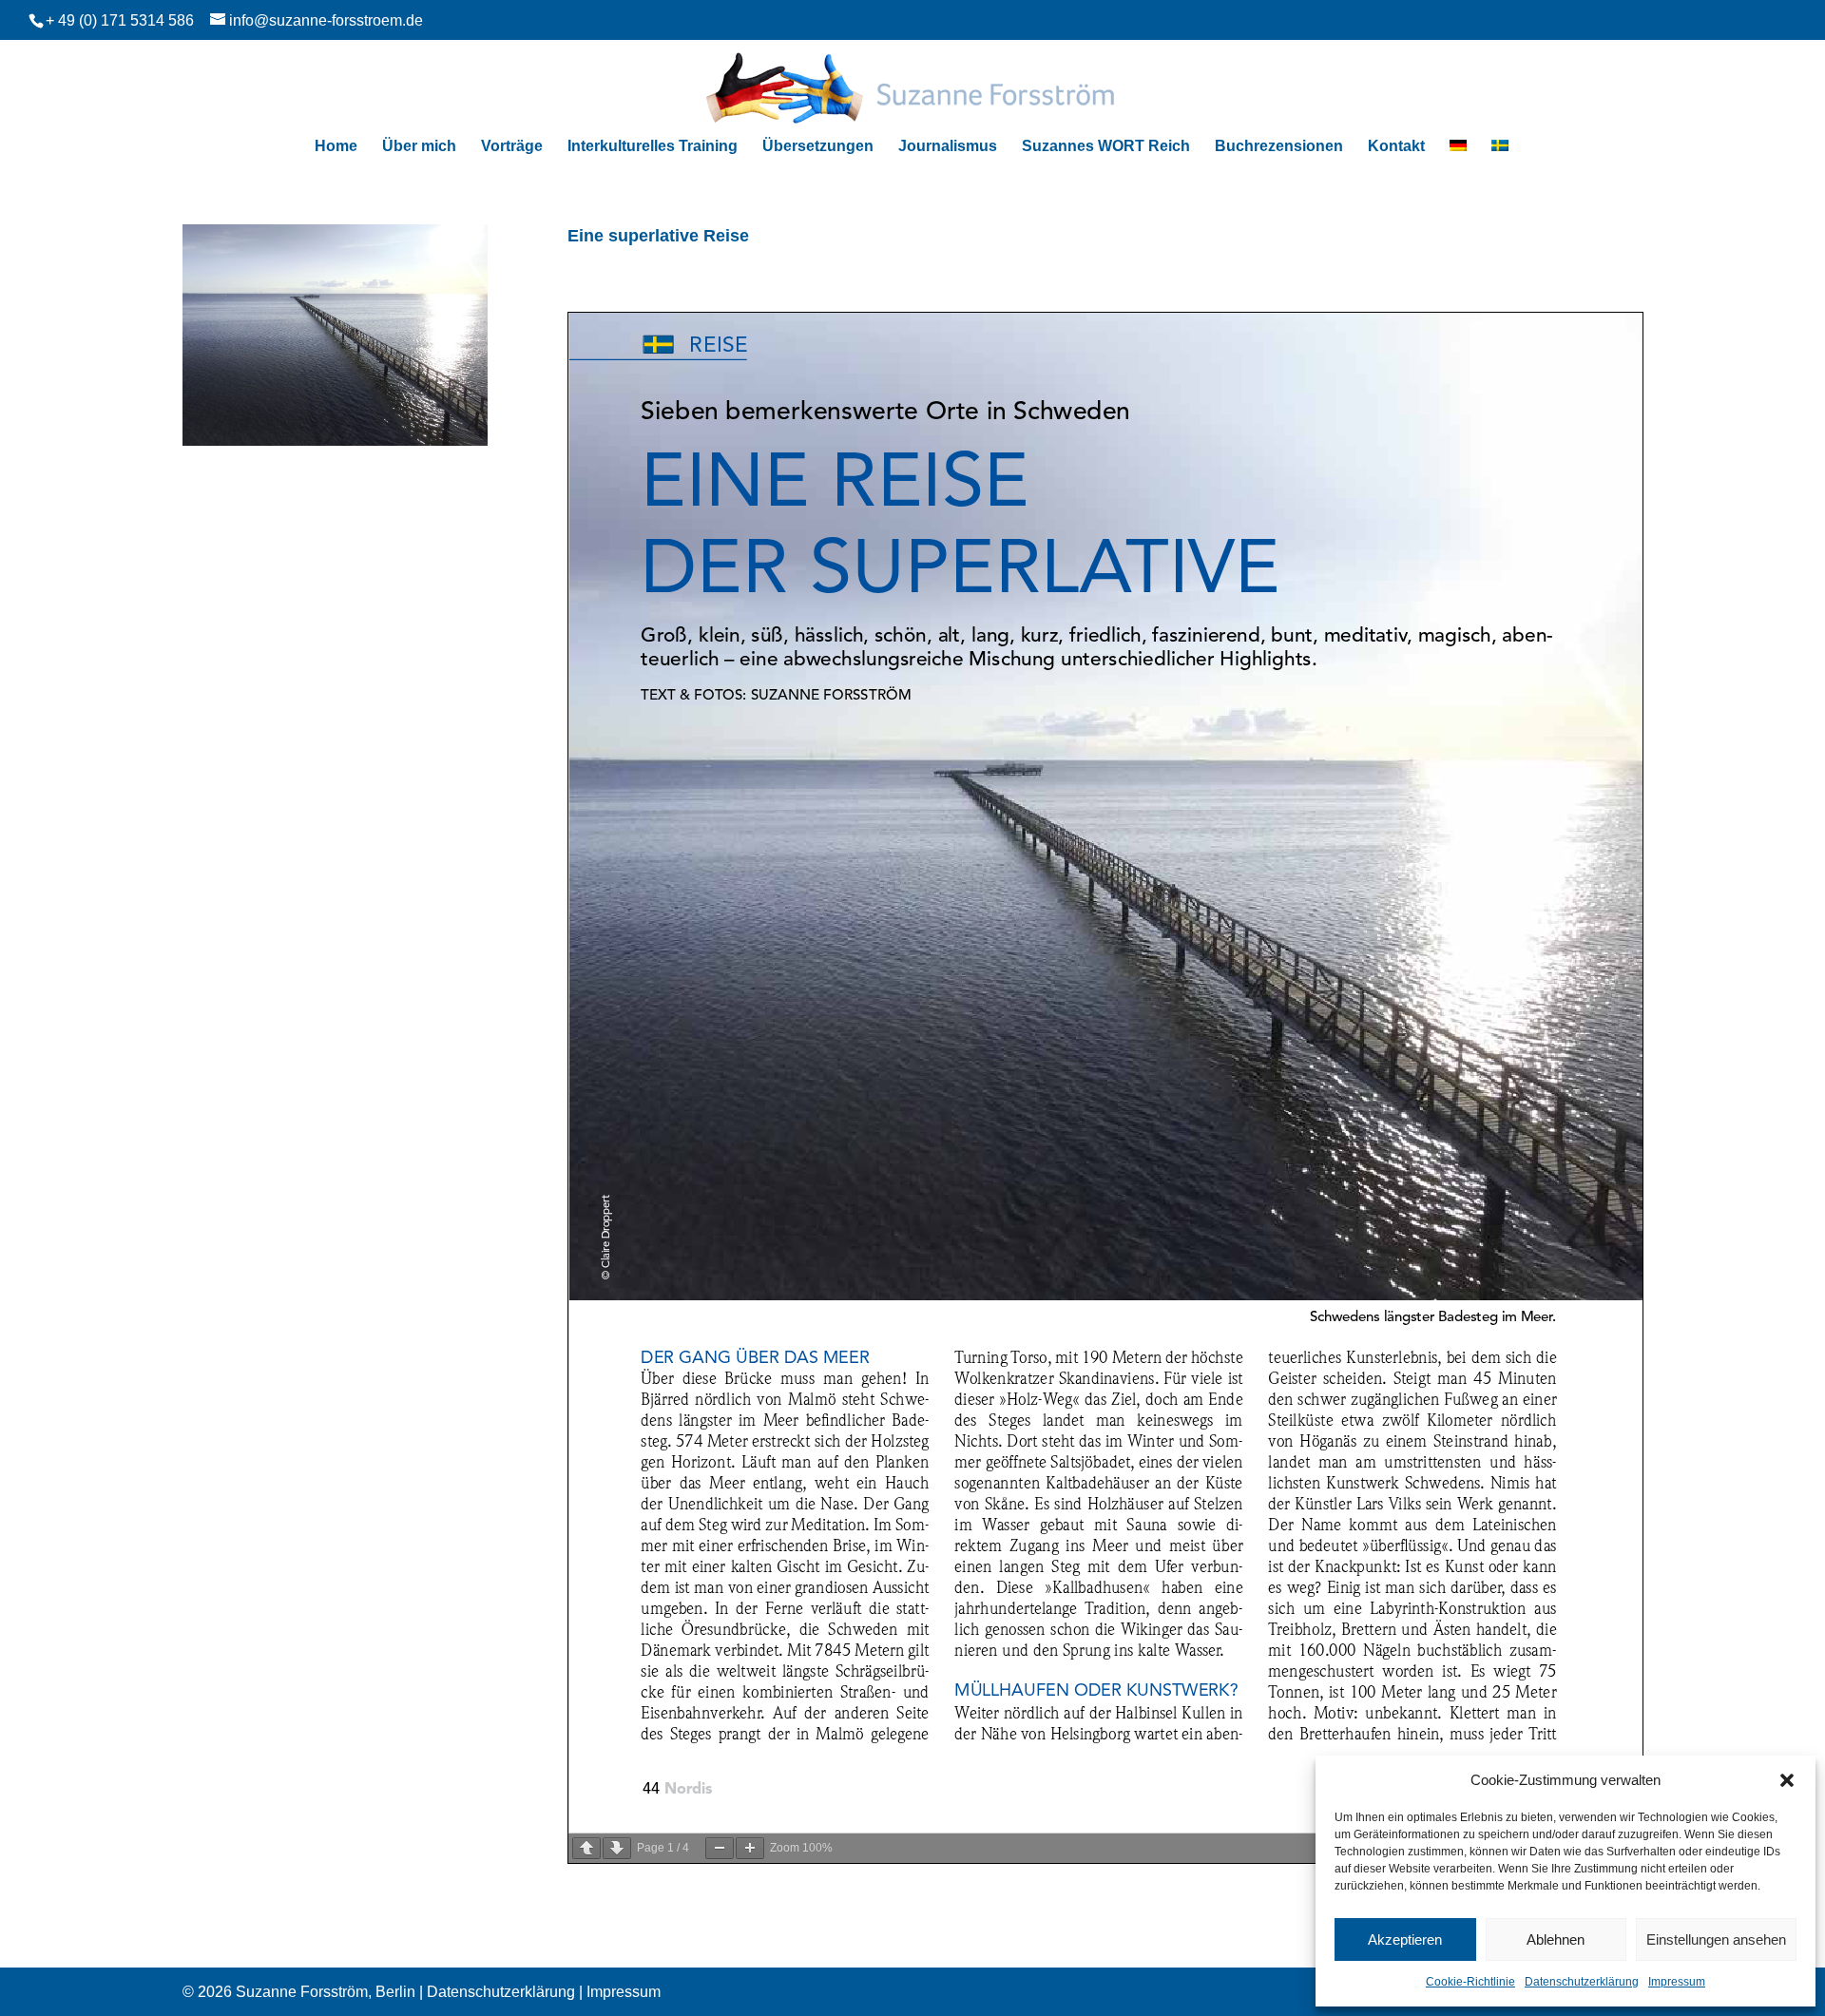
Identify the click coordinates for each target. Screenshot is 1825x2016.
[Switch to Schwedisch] (1500, 155)
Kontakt (1396, 147)
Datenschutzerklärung (1582, 1982)
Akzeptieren (1405, 1939)
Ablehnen (1556, 1939)
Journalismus (948, 147)
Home (336, 147)
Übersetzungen (818, 147)
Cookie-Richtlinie (1470, 1982)
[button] (1787, 1780)
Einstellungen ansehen (1716, 1939)
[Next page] (617, 1848)
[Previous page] (586, 1848)
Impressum (1677, 1982)
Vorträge (512, 147)
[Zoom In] (750, 1848)
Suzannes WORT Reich (1106, 147)
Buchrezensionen (1279, 147)
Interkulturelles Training (653, 147)
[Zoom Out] (720, 1848)
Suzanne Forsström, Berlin (326, 1992)
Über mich (419, 147)
